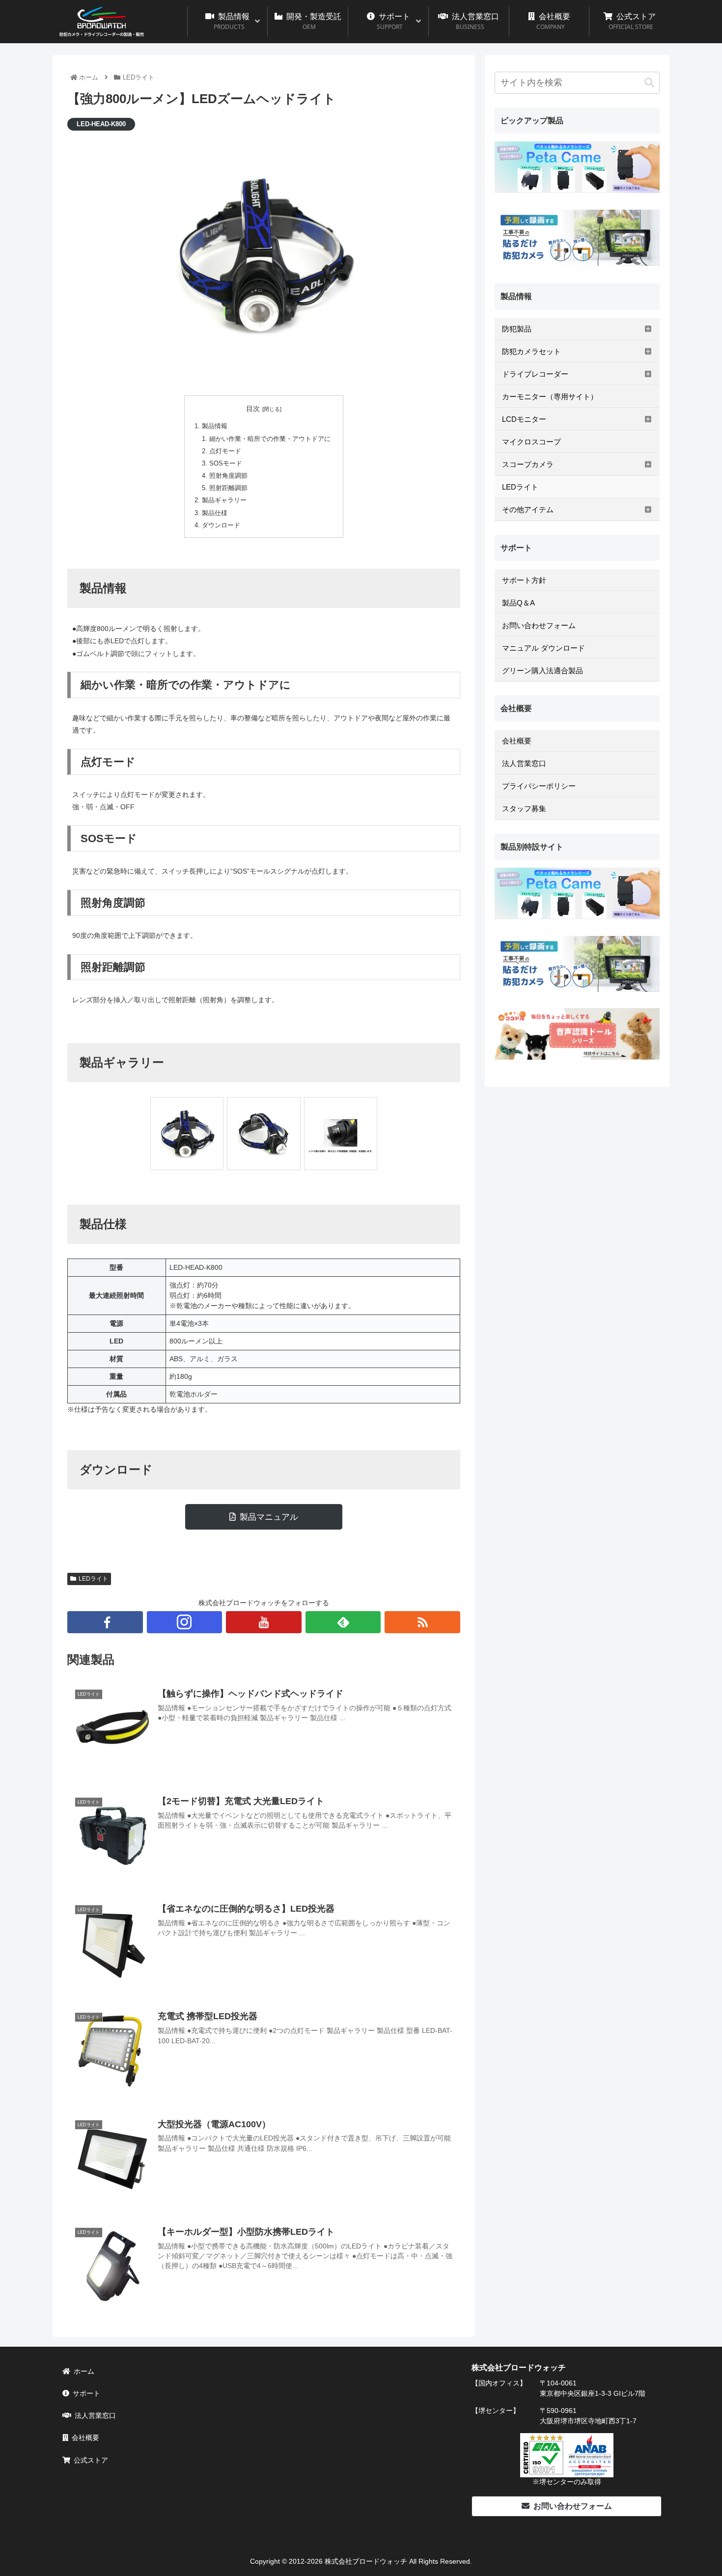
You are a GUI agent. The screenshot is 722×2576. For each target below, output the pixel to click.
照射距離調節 (228, 488)
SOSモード (226, 464)
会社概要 (85, 2438)
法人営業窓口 (95, 2415)
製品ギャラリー (224, 500)
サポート (86, 2393)
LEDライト (93, 1579)
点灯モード (225, 451)
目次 (253, 409)
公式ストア (91, 2460)
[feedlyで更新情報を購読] (343, 1622)
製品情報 (215, 426)
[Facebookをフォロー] (105, 1622)
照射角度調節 (228, 476)
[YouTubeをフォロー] (264, 1622)
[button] (649, 83)
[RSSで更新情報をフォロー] (422, 1622)
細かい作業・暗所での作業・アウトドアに (270, 439)
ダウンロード (221, 525)
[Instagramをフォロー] (185, 1622)
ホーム (84, 2371)
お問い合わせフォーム (573, 2506)
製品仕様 (215, 513)
